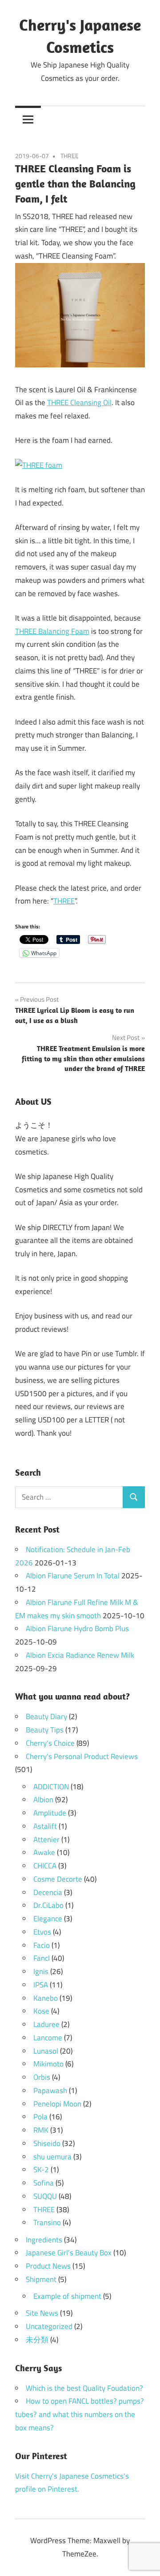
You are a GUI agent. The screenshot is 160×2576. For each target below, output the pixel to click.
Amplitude (50, 1813)
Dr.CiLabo (48, 1905)
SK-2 (41, 2170)
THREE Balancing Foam (52, 631)
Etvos (42, 1932)
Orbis (42, 2077)
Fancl (42, 1958)
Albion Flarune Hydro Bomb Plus (77, 1628)
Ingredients (44, 2240)
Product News (48, 2266)
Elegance (48, 1919)
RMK (41, 2130)
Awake (44, 1852)
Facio (42, 1945)
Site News (42, 2313)
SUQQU (45, 2196)
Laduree (46, 2024)
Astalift (45, 1826)
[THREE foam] (39, 465)
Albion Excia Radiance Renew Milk (80, 1655)
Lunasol (46, 2051)
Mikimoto (48, 2064)
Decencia (48, 1892)
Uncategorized (49, 2326)
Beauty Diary (46, 1716)
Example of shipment (67, 2296)
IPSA (41, 1985)
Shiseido (47, 2143)
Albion (43, 1800)
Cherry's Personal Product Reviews (82, 1756)
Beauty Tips (45, 1730)
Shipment (41, 2279)
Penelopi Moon (57, 2104)
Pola (40, 2117)
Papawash (50, 2090)
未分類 (37, 2340)
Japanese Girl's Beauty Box (69, 2253)
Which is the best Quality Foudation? (84, 2388)
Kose (41, 2011)
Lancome (48, 2038)
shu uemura (52, 2157)
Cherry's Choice (50, 1743)
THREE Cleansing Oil (79, 402)
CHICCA (45, 1866)
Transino (47, 2222)
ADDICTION (51, 1787)
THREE (70, 156)
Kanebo (46, 1998)
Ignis (41, 1971)
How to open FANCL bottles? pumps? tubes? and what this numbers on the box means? (80, 2414)
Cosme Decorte (58, 1879)
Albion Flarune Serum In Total (73, 1576)
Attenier (46, 1839)
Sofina (44, 2183)
